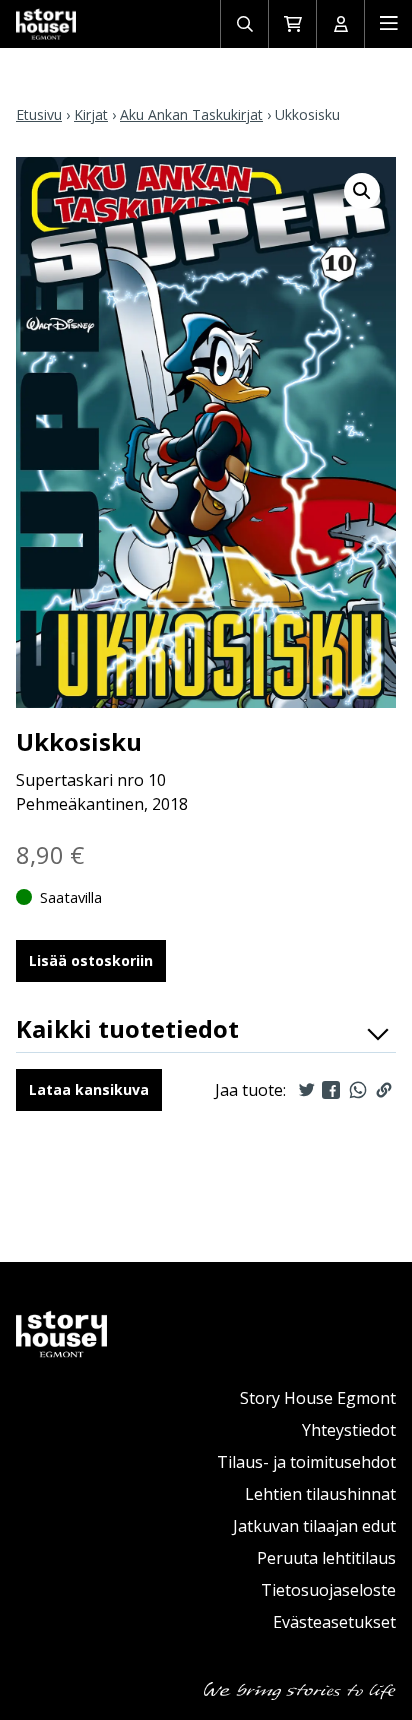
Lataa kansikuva (89, 1089)
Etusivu (39, 114)
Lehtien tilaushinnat (320, 1494)
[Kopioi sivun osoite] (384, 1090)
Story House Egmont (318, 1398)
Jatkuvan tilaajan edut (314, 1526)
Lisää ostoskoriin (91, 960)
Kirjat (91, 114)
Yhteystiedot (349, 1430)
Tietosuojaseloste (328, 1590)
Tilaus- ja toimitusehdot (306, 1462)
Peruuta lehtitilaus (326, 1558)
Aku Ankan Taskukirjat (191, 114)
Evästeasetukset (334, 1622)
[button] (362, 191)
